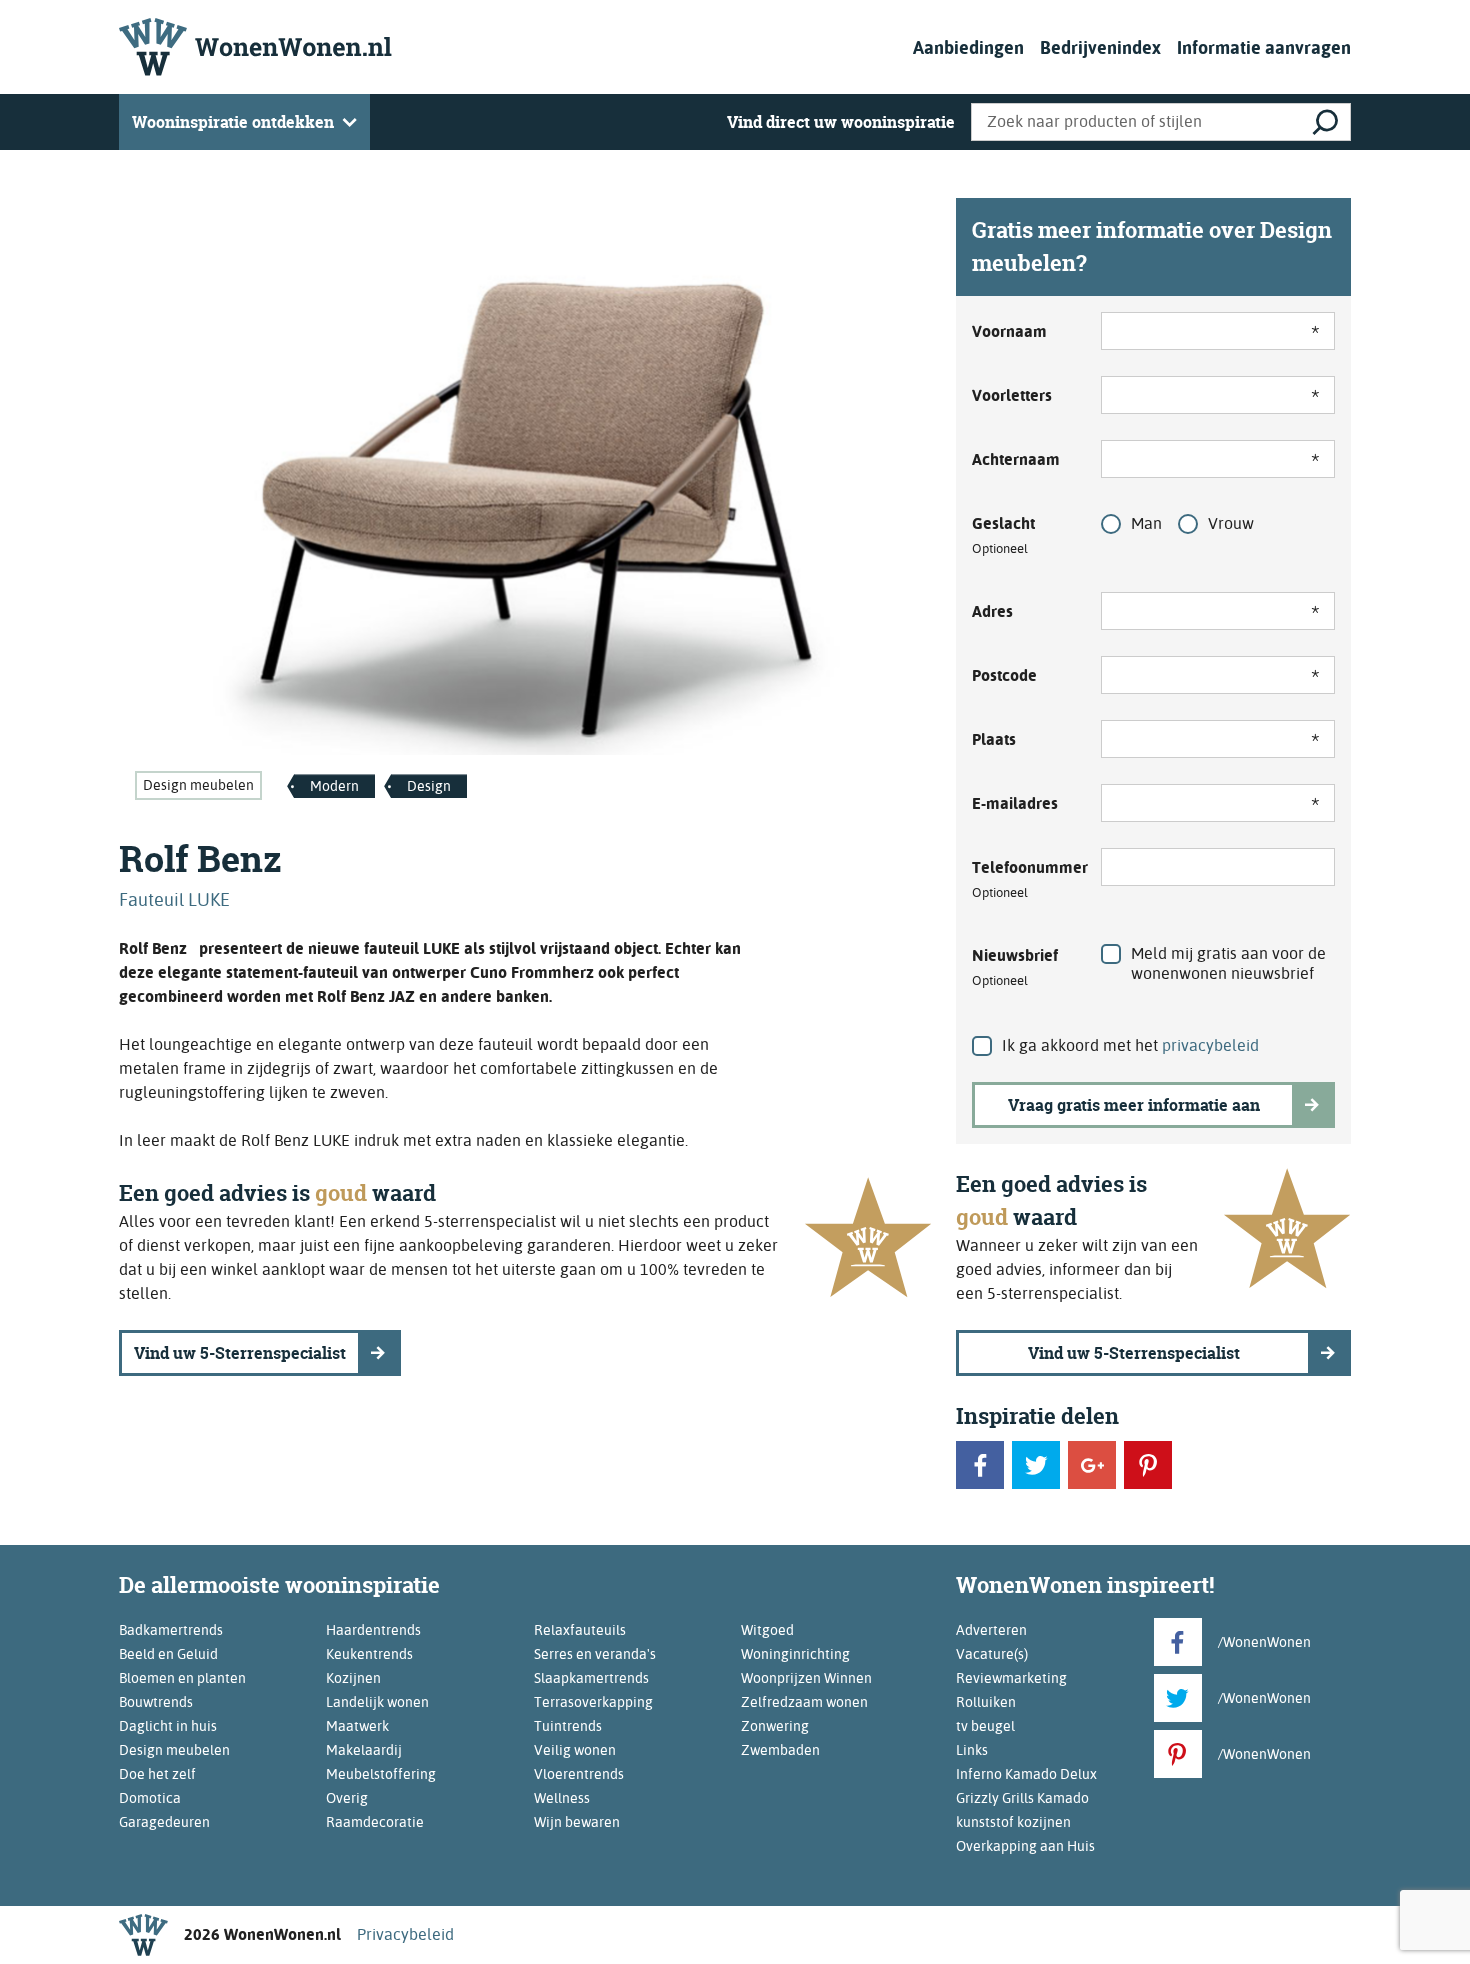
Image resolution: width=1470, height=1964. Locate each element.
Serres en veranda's (595, 1654)
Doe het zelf (157, 1774)
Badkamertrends (171, 1630)
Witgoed (767, 1630)
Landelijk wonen (377, 1702)
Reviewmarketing (1011, 1678)
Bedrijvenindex (1100, 47)
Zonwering (775, 1726)
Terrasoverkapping (593, 1702)
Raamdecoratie (375, 1822)
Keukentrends (369, 1654)
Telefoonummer (1024, 879)
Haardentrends (373, 1630)
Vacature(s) (992, 1654)
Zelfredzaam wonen (804, 1702)
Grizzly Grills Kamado (1022, 1798)
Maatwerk (357, 1726)
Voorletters (1012, 395)
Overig (347, 1798)
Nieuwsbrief (1015, 967)
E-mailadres (1015, 803)
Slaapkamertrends (591, 1678)
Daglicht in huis (168, 1726)
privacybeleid (1210, 1045)
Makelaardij (364, 1750)
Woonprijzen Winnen (806, 1678)
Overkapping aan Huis (1025, 1846)
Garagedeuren (164, 1822)
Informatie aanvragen (1264, 47)
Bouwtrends (156, 1702)
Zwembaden (780, 1750)
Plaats (994, 739)
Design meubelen (198, 785)
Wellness (562, 1798)
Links (972, 1750)
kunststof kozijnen (1013, 1822)
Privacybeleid (405, 1934)
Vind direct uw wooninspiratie (841, 122)
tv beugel (985, 1726)
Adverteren (991, 1630)
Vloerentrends (579, 1774)
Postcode (1004, 675)
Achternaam (1016, 459)
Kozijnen (353, 1678)
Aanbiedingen (968, 47)
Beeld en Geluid (168, 1654)
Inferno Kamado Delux (1026, 1774)
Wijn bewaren (577, 1822)
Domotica (150, 1798)
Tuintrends (568, 1726)
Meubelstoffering (381, 1774)
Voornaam (1009, 331)
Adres (992, 611)
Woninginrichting (795, 1654)
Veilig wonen (575, 1750)
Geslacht (1003, 535)
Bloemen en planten (182, 1678)
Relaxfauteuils (580, 1630)
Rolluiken (986, 1702)
